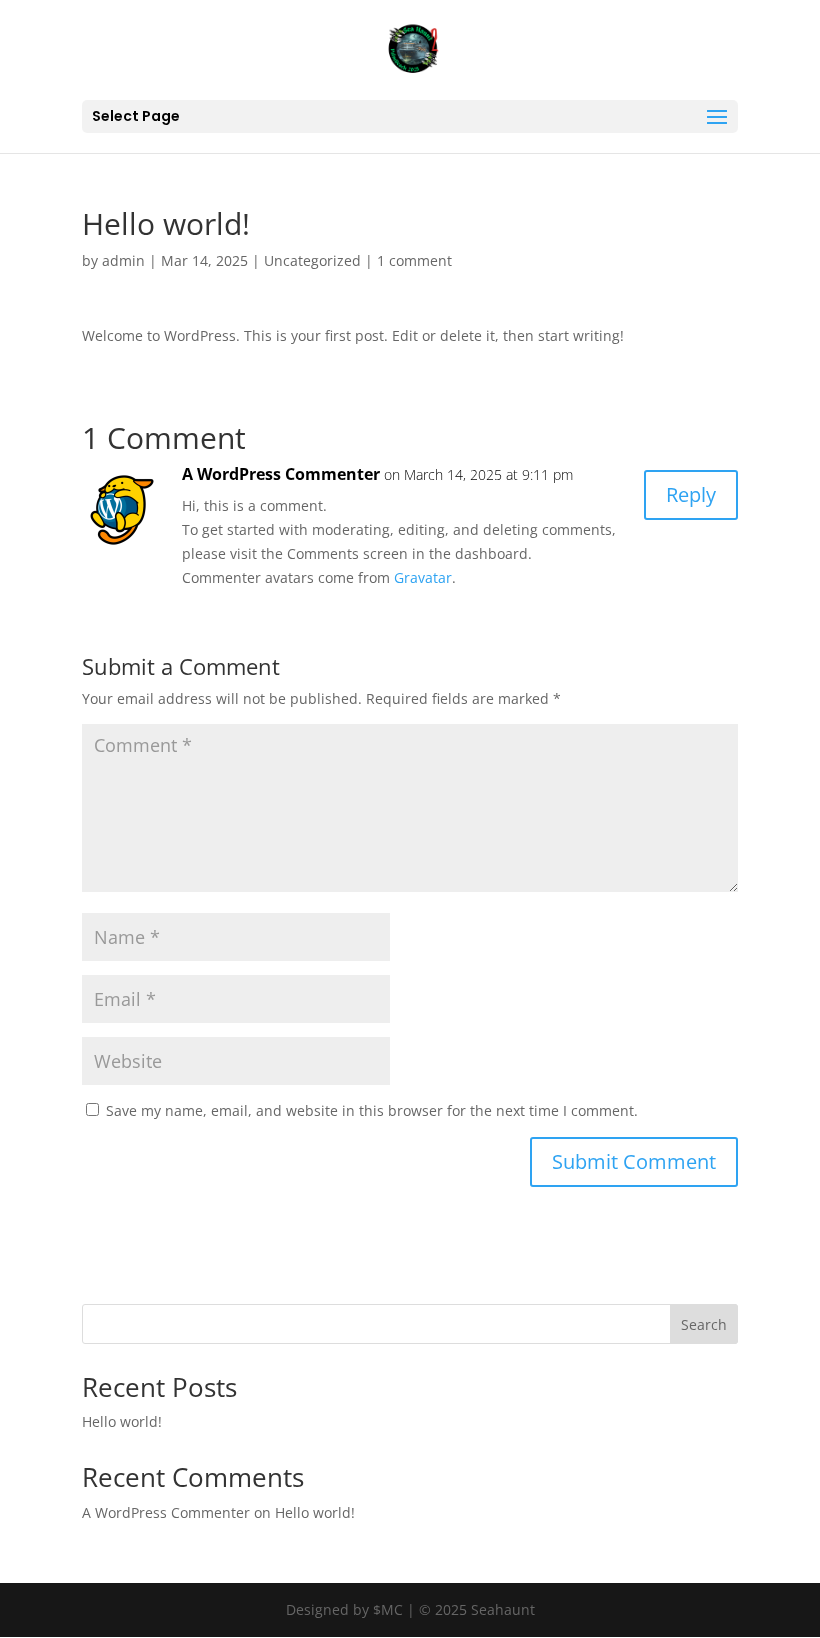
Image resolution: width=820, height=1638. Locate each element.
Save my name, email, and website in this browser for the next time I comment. (372, 1110)
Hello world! (122, 1421)
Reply (691, 494)
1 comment (414, 260)
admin (123, 260)
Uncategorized (312, 260)
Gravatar (423, 577)
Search (704, 1324)
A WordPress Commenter (281, 474)
